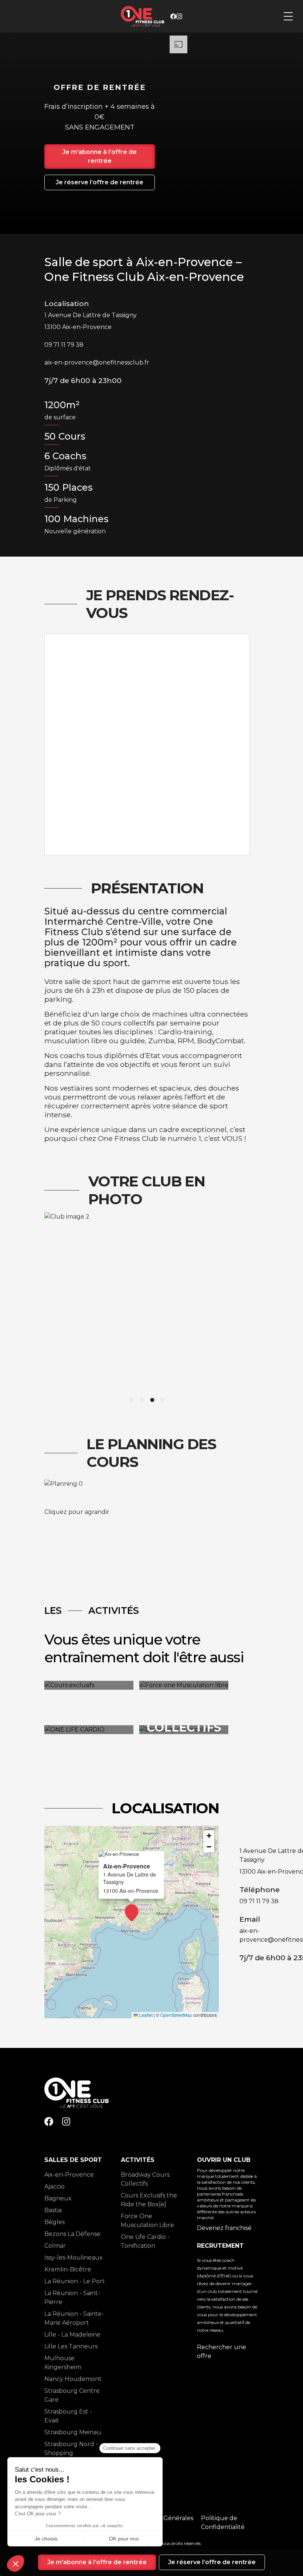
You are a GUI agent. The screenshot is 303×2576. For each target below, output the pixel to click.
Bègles (55, 2222)
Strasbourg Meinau (73, 2432)
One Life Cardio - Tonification (145, 2241)
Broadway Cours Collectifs (145, 2179)
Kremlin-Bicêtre (68, 2269)
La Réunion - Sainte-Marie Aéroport (74, 2318)
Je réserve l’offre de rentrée (100, 182)
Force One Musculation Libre (147, 2221)
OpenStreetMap (176, 2015)
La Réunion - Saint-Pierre (72, 2298)
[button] (132, 1913)
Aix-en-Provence (69, 2175)
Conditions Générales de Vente (162, 2523)
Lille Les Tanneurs (71, 2346)
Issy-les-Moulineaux (74, 2258)
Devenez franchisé (224, 2228)
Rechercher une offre (222, 2352)
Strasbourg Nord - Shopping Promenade (71, 2453)
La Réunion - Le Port (75, 2281)
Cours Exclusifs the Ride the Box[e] (149, 2200)
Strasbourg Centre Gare (72, 2395)
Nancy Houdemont (73, 2379)
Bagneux (58, 2198)
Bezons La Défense (72, 2234)
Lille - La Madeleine (72, 2335)
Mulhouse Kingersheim (63, 2363)
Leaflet (145, 2015)
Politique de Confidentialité (223, 2523)
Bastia (53, 2210)
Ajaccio (55, 2187)
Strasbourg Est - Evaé (68, 2416)
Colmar (55, 2246)
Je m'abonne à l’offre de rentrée (100, 156)
